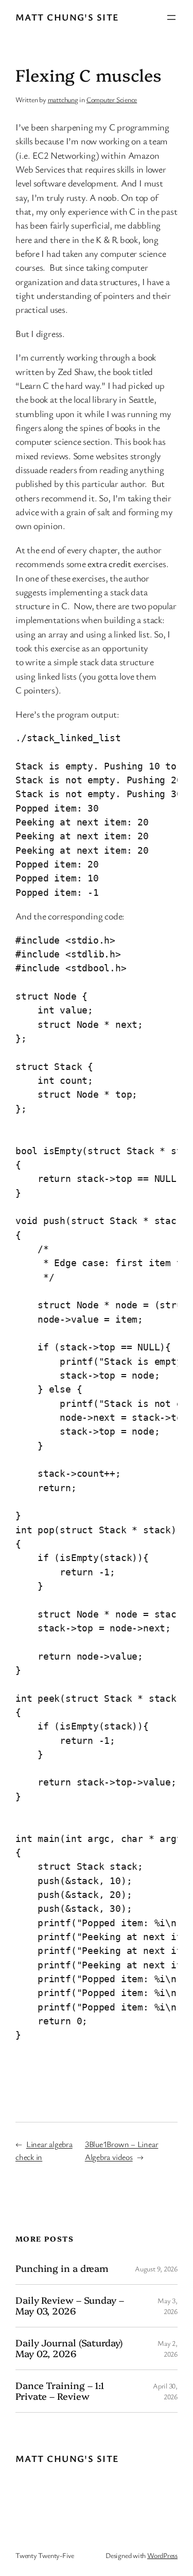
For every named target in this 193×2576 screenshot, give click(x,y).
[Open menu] (171, 17)
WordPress (162, 2555)
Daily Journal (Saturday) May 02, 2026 (69, 2348)
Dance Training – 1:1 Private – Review (60, 2391)
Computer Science (112, 99)
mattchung (63, 99)
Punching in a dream (62, 2268)
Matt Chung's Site (67, 17)
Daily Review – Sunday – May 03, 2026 (70, 2306)
